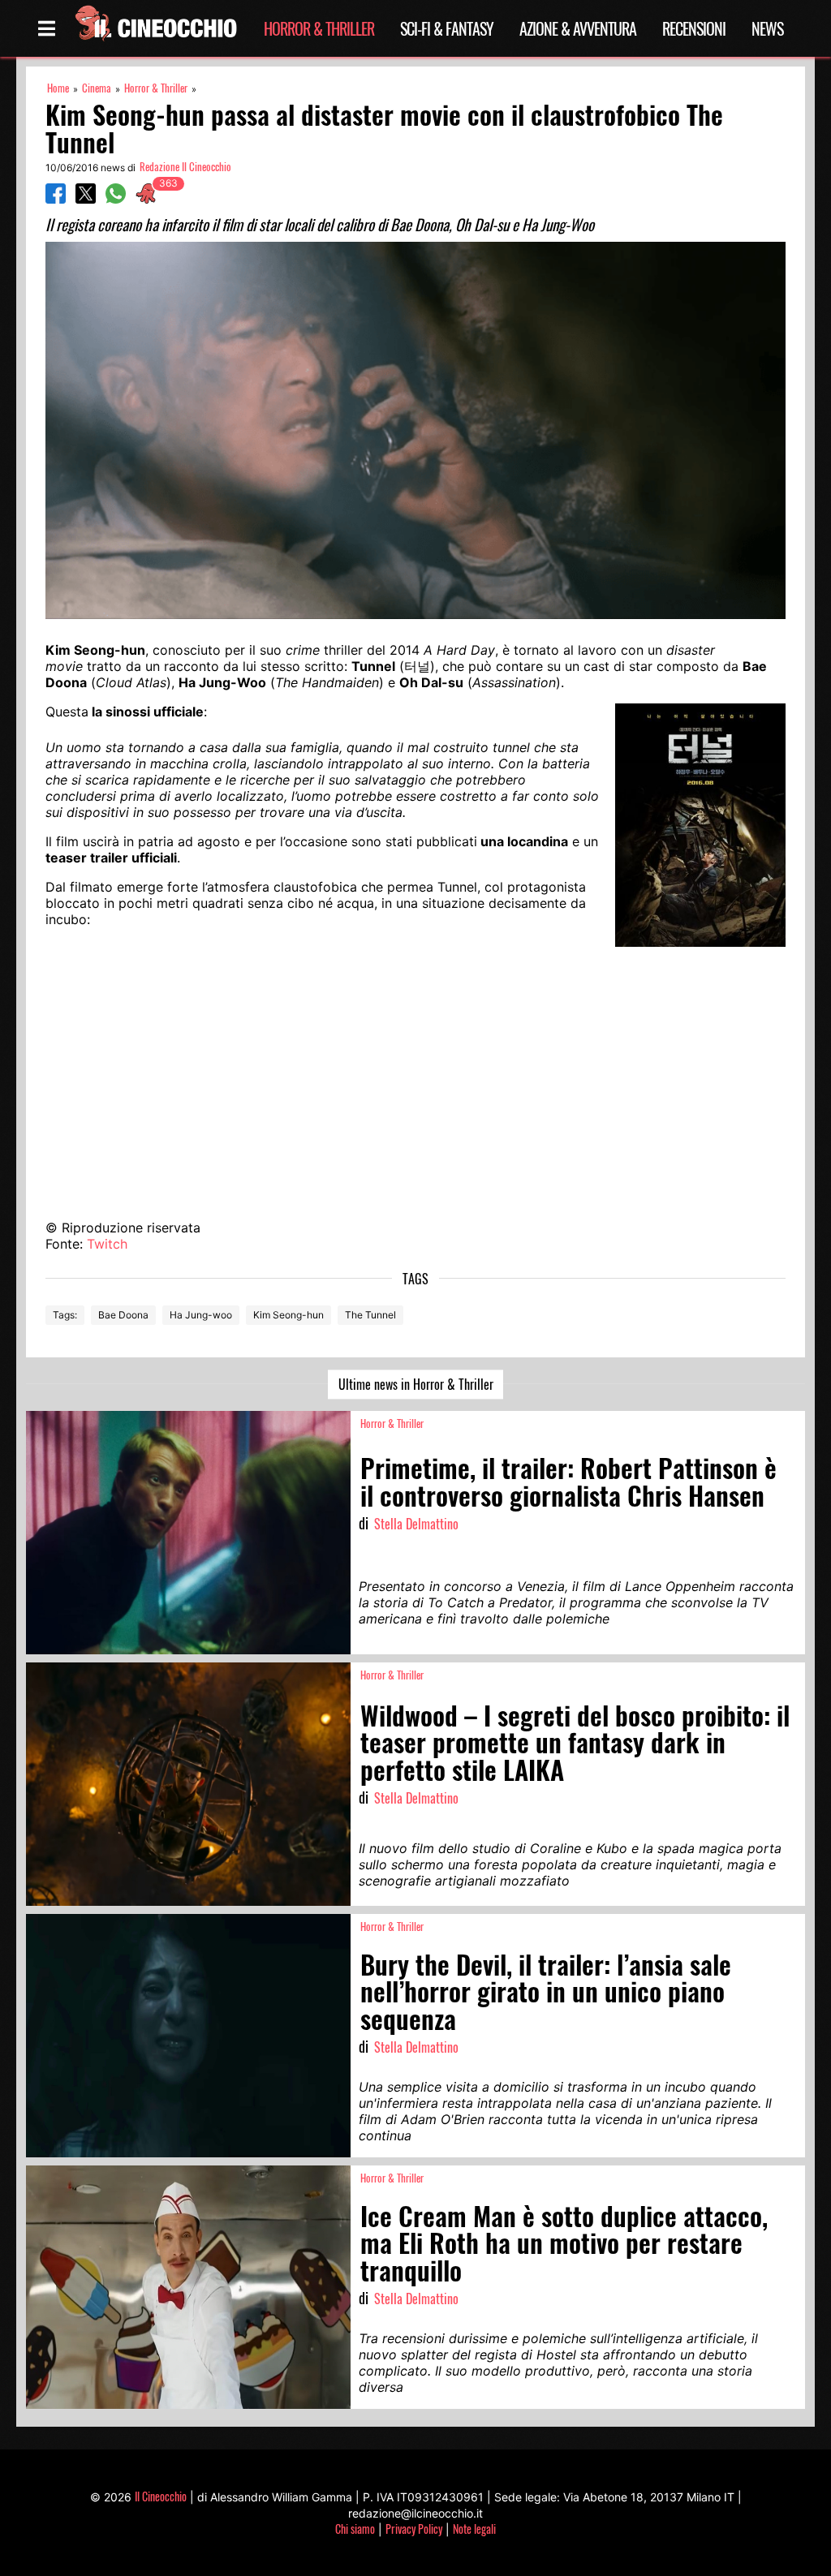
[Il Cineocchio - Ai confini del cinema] (155, 28)
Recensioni (694, 28)
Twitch (107, 1244)
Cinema (97, 88)
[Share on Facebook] (56, 199)
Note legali (474, 2529)
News (767, 28)
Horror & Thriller (319, 28)
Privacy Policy (414, 2529)
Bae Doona (123, 1315)
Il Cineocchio (161, 2496)
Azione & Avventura (578, 28)
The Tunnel (370, 1315)
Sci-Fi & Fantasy (447, 28)
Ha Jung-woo (201, 1315)
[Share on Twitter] (86, 199)
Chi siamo (355, 2529)
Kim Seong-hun (288, 1315)
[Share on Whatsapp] (116, 199)
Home (58, 88)
